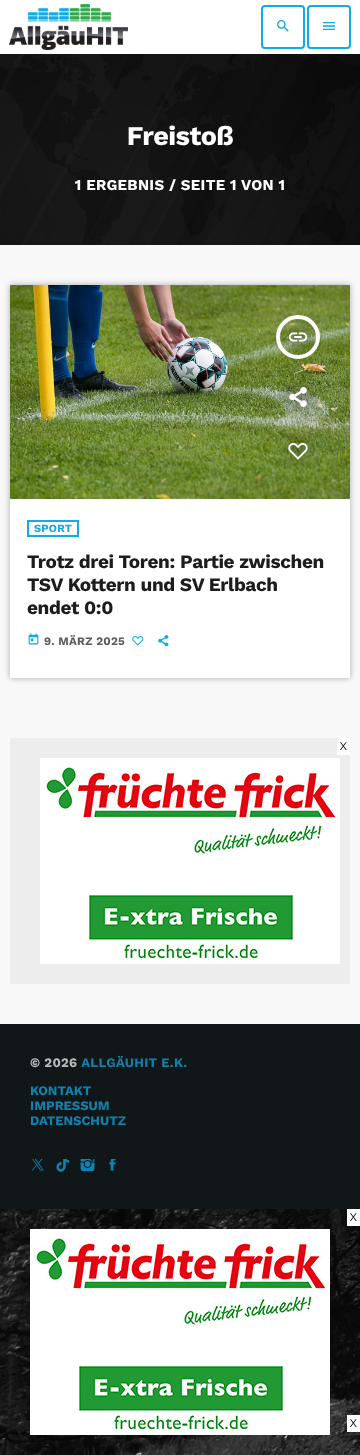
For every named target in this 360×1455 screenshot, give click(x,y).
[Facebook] (113, 1166)
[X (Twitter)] (38, 1166)
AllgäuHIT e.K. (134, 1063)
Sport (53, 528)
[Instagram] (88, 1166)
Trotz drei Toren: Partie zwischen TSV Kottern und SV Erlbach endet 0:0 (175, 584)
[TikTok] (63, 1166)
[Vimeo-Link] (68, 27)
